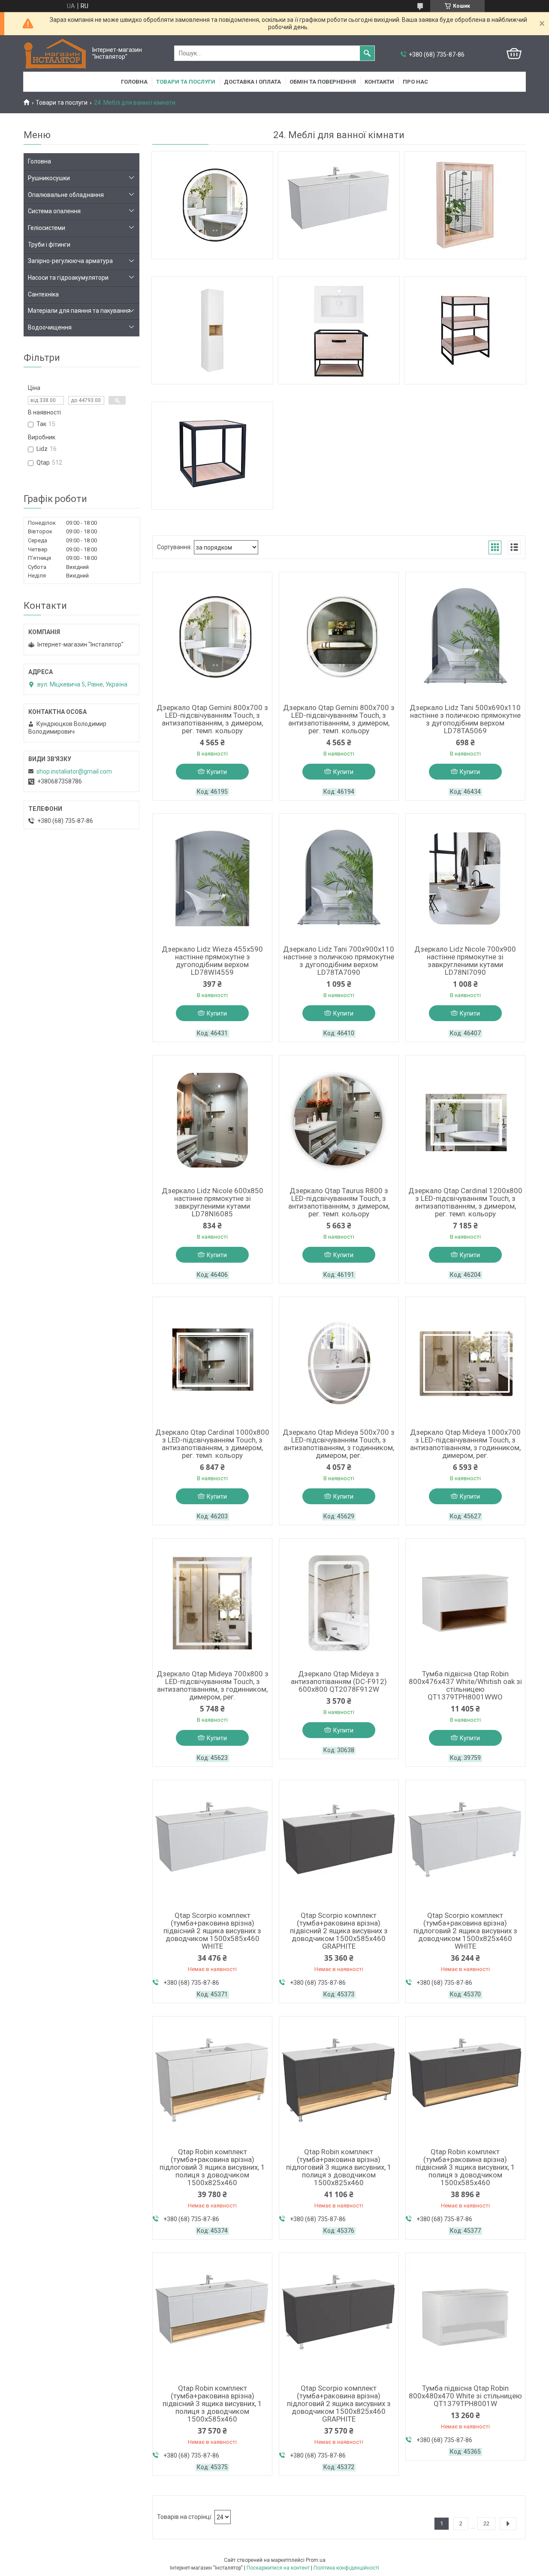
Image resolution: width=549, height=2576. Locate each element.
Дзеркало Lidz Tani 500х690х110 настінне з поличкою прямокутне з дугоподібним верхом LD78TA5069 (465, 719)
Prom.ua (316, 2560)
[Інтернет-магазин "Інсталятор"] (56, 53)
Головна (134, 82)
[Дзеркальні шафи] (465, 205)
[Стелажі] (465, 330)
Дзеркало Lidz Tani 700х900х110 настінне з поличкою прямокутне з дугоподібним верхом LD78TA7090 (339, 961)
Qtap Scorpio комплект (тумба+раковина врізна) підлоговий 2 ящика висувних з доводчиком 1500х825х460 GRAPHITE (339, 2404)
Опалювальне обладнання (66, 195)
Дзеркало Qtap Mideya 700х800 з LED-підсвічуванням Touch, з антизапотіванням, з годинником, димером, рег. (213, 1685)
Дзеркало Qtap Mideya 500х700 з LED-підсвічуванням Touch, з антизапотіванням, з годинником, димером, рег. (339, 1444)
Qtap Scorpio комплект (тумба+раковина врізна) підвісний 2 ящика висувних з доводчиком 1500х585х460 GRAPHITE (339, 1931)
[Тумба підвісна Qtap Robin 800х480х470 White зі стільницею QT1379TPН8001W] (465, 2317)
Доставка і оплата (252, 82)
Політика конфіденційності (346, 2568)
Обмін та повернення (323, 82)
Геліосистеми (47, 228)
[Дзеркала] (212, 205)
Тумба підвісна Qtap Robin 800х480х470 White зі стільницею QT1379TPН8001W (465, 2396)
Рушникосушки (49, 178)
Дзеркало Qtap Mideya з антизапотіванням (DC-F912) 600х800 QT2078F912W (339, 1681)
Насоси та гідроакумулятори (68, 278)
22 (486, 2523)
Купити (217, 772)
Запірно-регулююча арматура (70, 261)
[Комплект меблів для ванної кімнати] (339, 330)
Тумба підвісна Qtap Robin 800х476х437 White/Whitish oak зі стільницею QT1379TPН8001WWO (465, 1685)
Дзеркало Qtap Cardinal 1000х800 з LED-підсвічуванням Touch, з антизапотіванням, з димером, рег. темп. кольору (212, 1444)
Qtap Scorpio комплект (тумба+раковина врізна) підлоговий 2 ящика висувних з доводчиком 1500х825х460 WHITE (465, 1931)
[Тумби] (339, 205)
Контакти (379, 82)
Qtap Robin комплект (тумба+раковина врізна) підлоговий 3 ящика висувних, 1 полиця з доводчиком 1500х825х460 (212, 2167)
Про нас (415, 82)
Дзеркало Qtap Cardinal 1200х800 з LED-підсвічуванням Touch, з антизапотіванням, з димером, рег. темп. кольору (465, 1202)
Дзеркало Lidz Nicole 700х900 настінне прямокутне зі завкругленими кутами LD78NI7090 (465, 961)
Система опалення (54, 211)
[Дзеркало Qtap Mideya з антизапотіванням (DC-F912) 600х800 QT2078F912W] (339, 1603)
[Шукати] (367, 53)
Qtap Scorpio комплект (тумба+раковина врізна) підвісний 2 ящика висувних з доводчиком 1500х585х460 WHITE (212, 1931)
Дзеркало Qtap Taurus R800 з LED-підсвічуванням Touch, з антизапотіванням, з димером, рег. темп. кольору (339, 1202)
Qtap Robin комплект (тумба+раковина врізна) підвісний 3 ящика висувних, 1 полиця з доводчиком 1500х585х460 (465, 2167)
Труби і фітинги (49, 245)
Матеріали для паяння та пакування (79, 311)
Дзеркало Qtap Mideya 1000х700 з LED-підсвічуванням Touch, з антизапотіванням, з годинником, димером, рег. (465, 1444)
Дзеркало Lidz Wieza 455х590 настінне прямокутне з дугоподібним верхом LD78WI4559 (212, 961)
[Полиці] (212, 456)
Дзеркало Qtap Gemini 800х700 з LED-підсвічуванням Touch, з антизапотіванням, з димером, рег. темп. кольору (212, 719)
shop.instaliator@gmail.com (74, 771)
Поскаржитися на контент (278, 2568)
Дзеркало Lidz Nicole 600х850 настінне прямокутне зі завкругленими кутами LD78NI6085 (213, 1202)
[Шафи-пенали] (212, 330)
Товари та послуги (186, 82)
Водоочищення (50, 327)
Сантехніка (43, 294)
